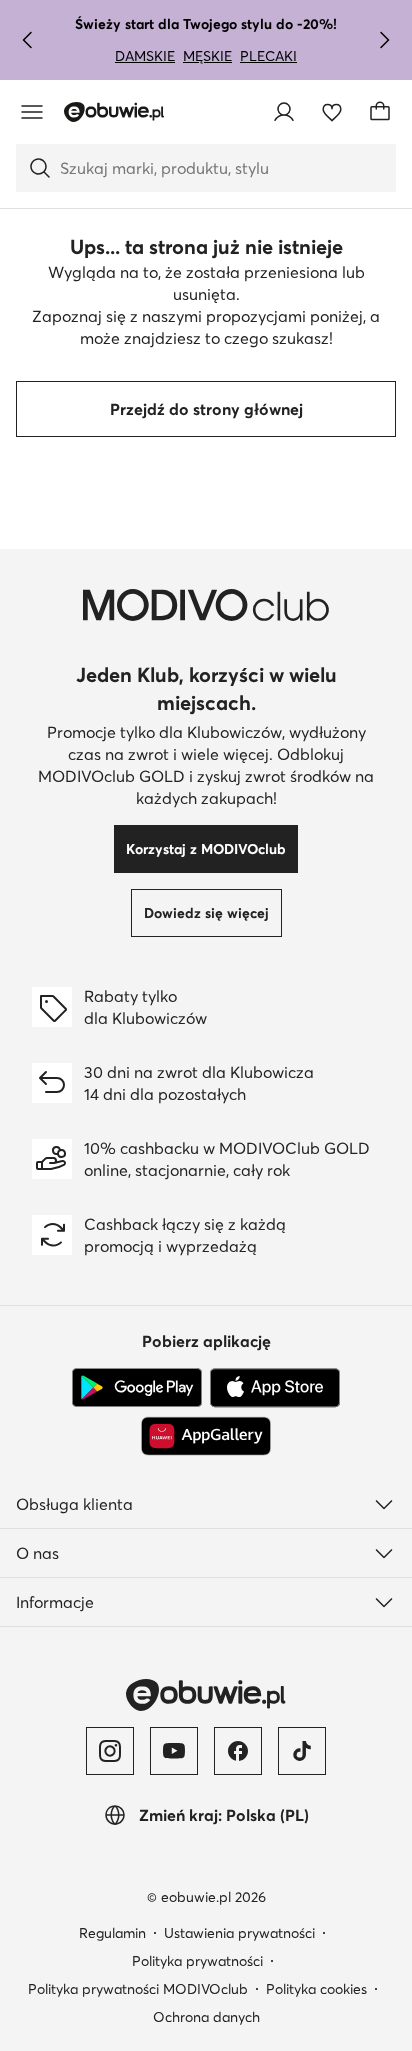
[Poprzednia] (28, 40)
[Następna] (384, 40)
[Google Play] (137, 1388)
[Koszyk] (380, 112)
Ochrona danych (206, 2017)
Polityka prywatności (197, 1961)
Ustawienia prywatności (239, 1933)
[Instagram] (110, 1751)
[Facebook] (238, 1751)
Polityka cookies (316, 1989)
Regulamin (112, 1933)
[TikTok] (302, 1751)
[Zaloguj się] (284, 112)
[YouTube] (174, 1751)
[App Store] (275, 1388)
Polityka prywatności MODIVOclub (138, 1989)
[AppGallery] (206, 1436)
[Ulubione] (332, 112)
